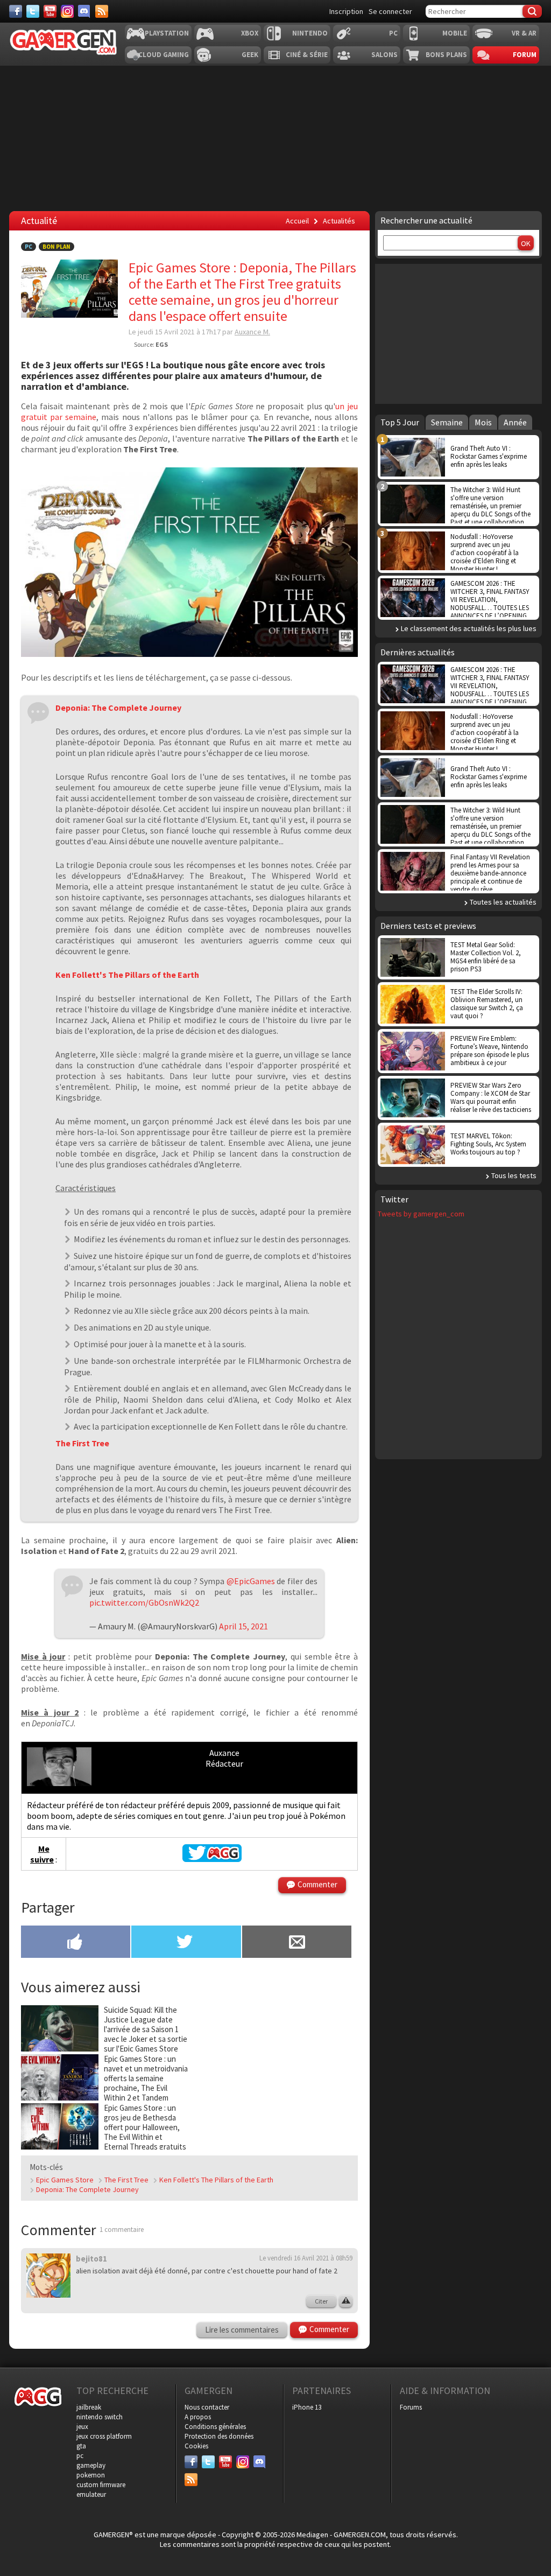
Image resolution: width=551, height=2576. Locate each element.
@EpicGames (251, 1581)
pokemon (91, 2475)
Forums (411, 2407)
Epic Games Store (65, 2180)
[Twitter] (33, 11)
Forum (525, 55)
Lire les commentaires (242, 2330)
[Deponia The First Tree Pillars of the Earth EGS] (189, 654)
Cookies (196, 2446)
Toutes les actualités (503, 902)
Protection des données (219, 2436)
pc (80, 2456)
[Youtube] (50, 11)
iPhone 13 (307, 2407)
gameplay (91, 2465)
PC (393, 33)
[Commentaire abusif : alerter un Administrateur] (346, 2301)
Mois (483, 422)
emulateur (91, 2494)
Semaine (447, 422)
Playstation (167, 33)
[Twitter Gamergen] (212, 1859)
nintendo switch (100, 2417)
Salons (384, 55)
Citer (321, 2301)
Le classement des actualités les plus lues (469, 628)
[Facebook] (16, 11)
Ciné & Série (307, 55)
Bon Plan (56, 247)
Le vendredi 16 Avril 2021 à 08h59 (306, 2258)
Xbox (250, 33)
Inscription (346, 11)
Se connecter (390, 11)
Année (515, 422)
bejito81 (91, 2259)
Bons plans (446, 55)
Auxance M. (252, 332)
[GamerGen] (63, 42)
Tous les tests (514, 1175)
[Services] (102, 11)
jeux (82, 2427)
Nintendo (310, 33)
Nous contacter (207, 2407)
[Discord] (84, 11)
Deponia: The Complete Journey (87, 2189)
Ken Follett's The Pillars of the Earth (216, 2180)
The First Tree (126, 2180)
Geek (250, 55)
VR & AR (524, 33)
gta (81, 2446)
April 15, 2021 (243, 1626)
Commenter (317, 1884)
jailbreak (89, 2407)
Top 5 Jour (400, 422)
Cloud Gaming (164, 55)
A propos (198, 2417)
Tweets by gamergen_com (421, 1214)
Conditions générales (215, 2427)
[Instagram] (67, 11)
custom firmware (101, 2485)
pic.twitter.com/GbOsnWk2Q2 (144, 1602)
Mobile (455, 33)
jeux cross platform (104, 2436)
